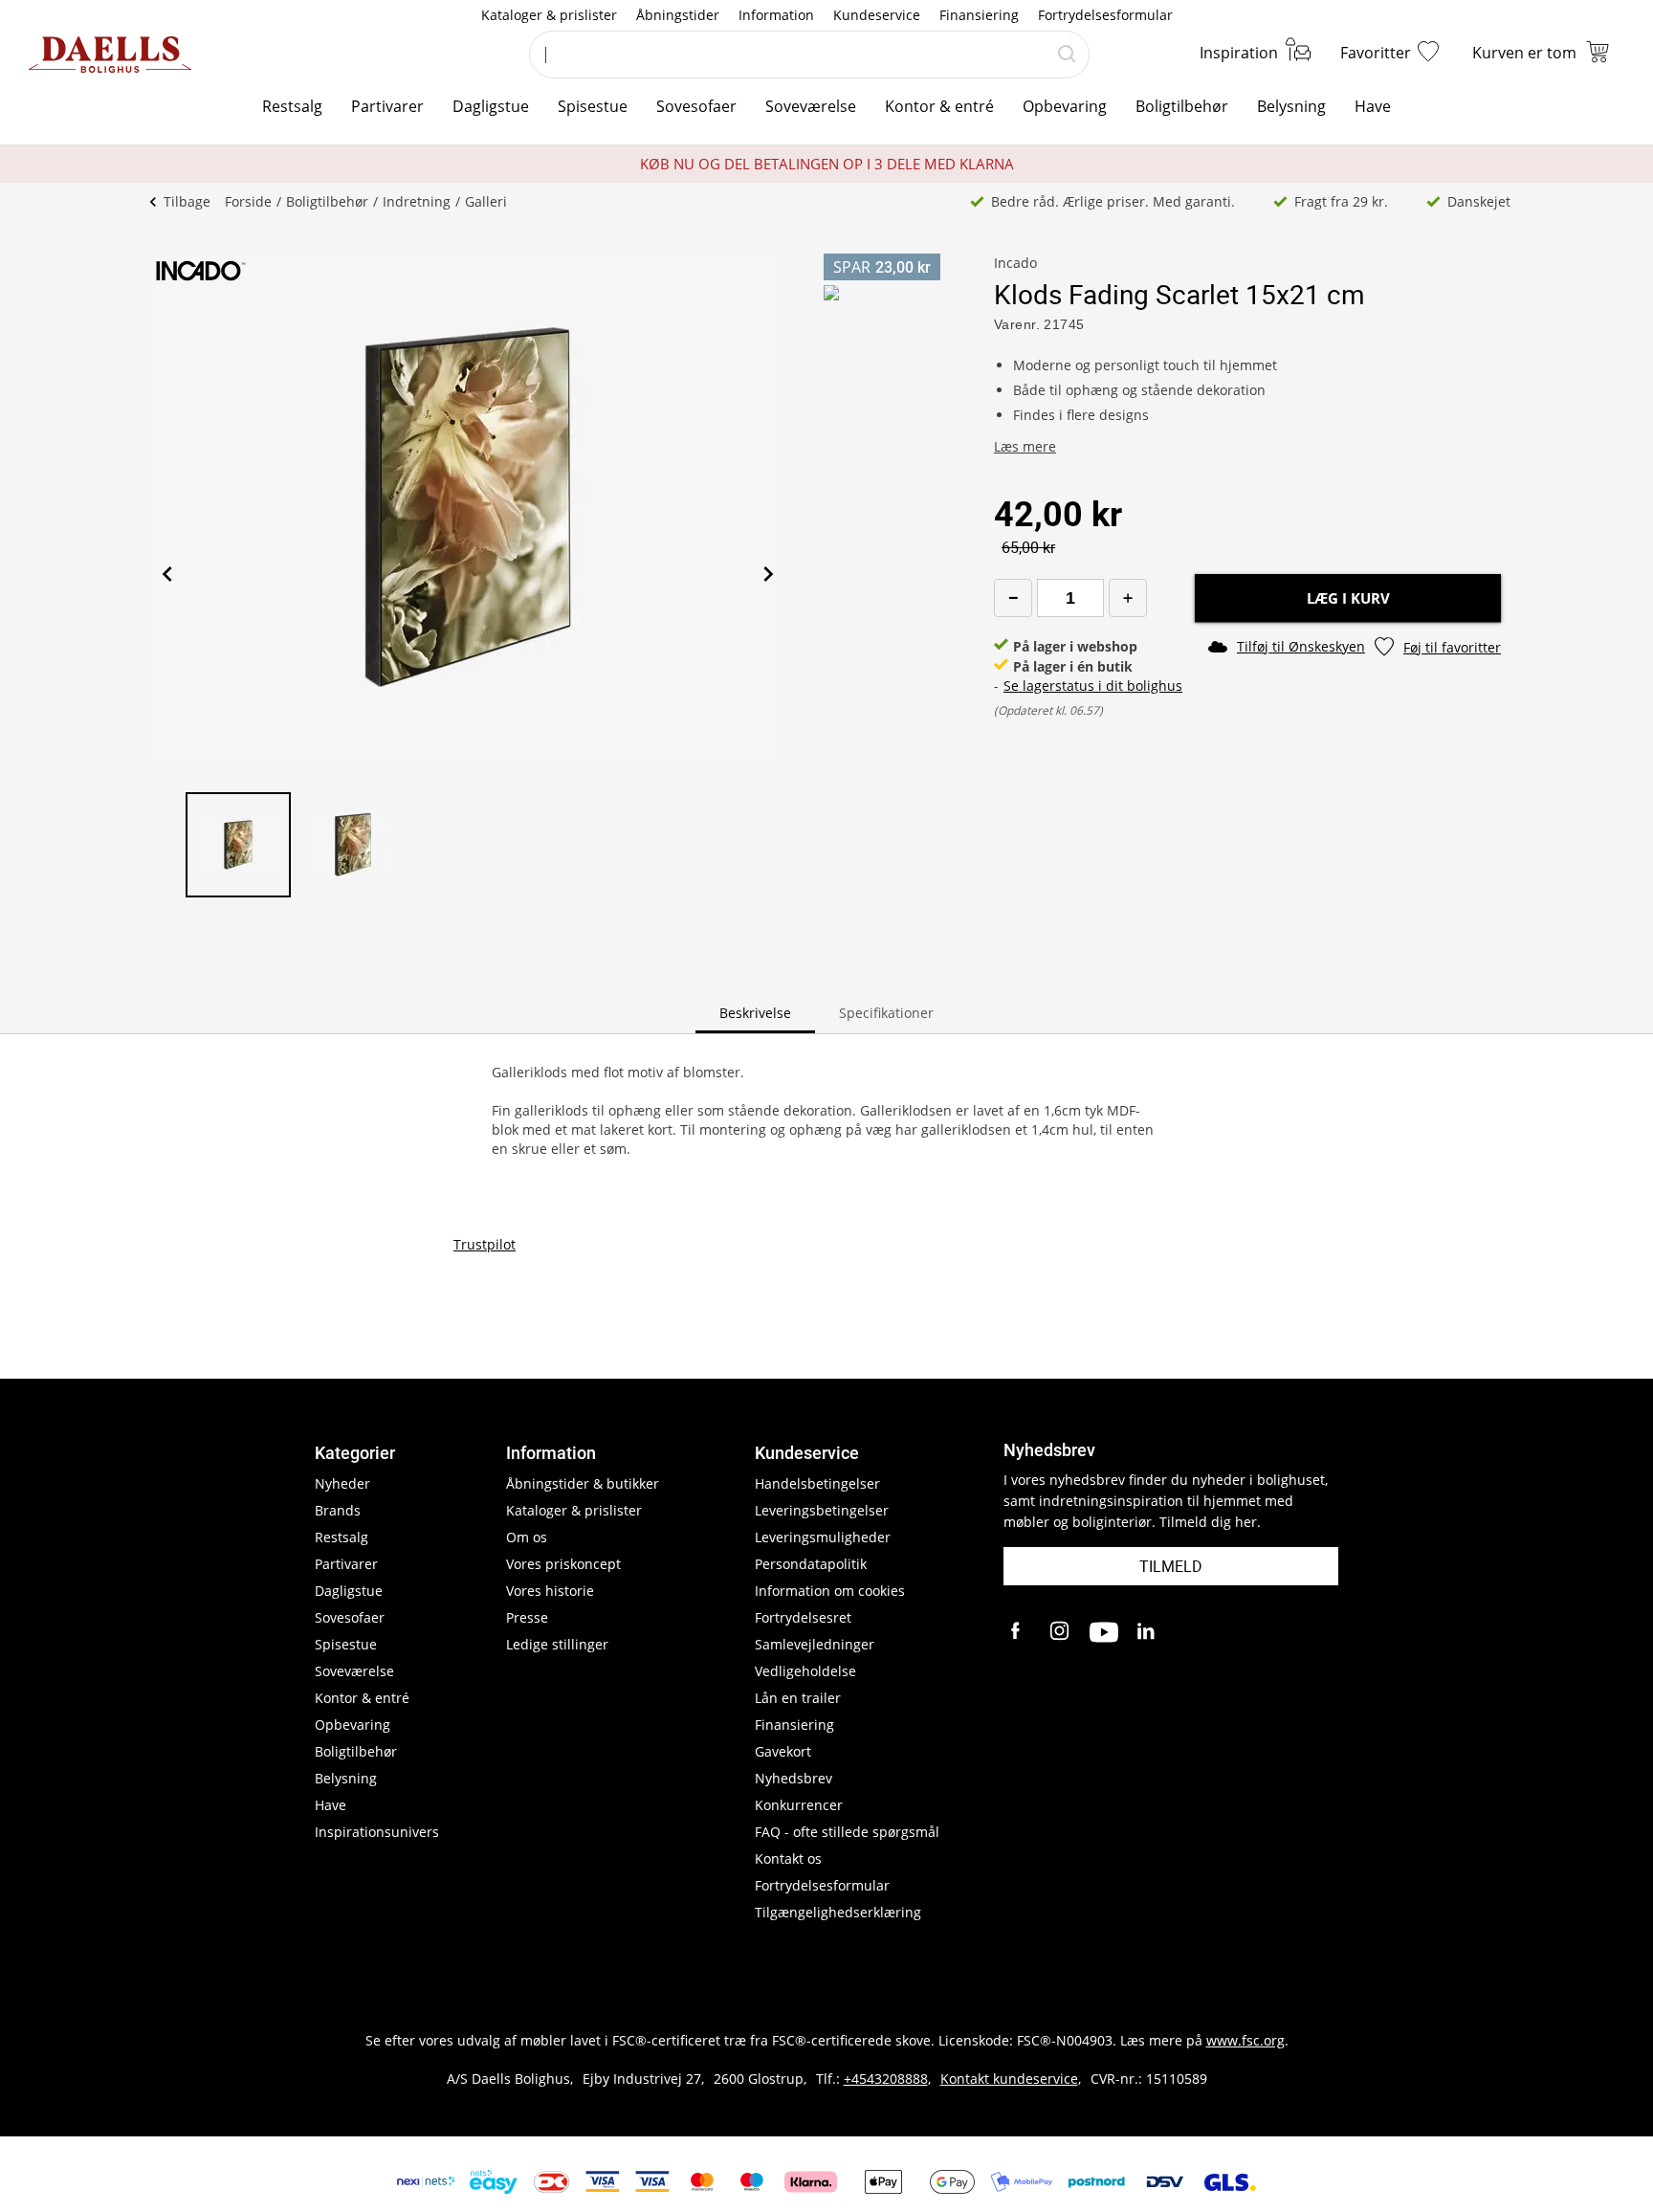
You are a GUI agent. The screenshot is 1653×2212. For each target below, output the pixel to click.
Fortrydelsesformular (1105, 15)
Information (776, 15)
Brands (338, 1510)
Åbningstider (678, 15)
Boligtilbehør (1182, 106)
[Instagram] (1061, 1632)
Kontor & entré (939, 106)
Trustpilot (485, 1244)
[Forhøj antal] (1128, 598)
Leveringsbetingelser (822, 1510)
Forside (248, 201)
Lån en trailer (798, 1698)
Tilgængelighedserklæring (838, 1912)
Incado (1015, 263)
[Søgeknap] (1067, 55)
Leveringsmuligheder (823, 1537)
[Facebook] (1018, 1632)
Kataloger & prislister (549, 15)
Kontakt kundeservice (1009, 2079)
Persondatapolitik (811, 1564)
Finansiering (979, 15)
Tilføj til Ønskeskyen (1301, 646)
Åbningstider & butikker (583, 1483)
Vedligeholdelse (805, 1671)
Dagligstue (491, 106)
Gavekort (783, 1751)
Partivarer (387, 106)
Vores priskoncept (563, 1564)
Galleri (486, 201)
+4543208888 (886, 2079)
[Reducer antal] (1013, 598)
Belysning (1291, 106)
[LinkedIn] (1147, 1632)
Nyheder (342, 1483)
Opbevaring (1065, 106)
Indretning (417, 201)
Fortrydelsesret (803, 1617)
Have (1373, 106)
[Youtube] (1104, 1632)
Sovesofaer (696, 106)
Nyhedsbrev (793, 1778)
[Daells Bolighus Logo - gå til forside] (110, 55)
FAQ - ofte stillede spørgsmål (847, 1832)
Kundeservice (877, 15)
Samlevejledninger (815, 1644)
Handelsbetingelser (817, 1483)
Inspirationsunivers (377, 1832)
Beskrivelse (755, 1013)
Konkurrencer (799, 1805)
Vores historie (550, 1591)
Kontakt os (788, 1858)
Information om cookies (830, 1591)
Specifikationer (886, 1013)
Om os (527, 1537)
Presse (527, 1617)
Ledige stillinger (557, 1644)
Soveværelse (811, 106)
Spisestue (593, 106)
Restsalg (292, 106)
